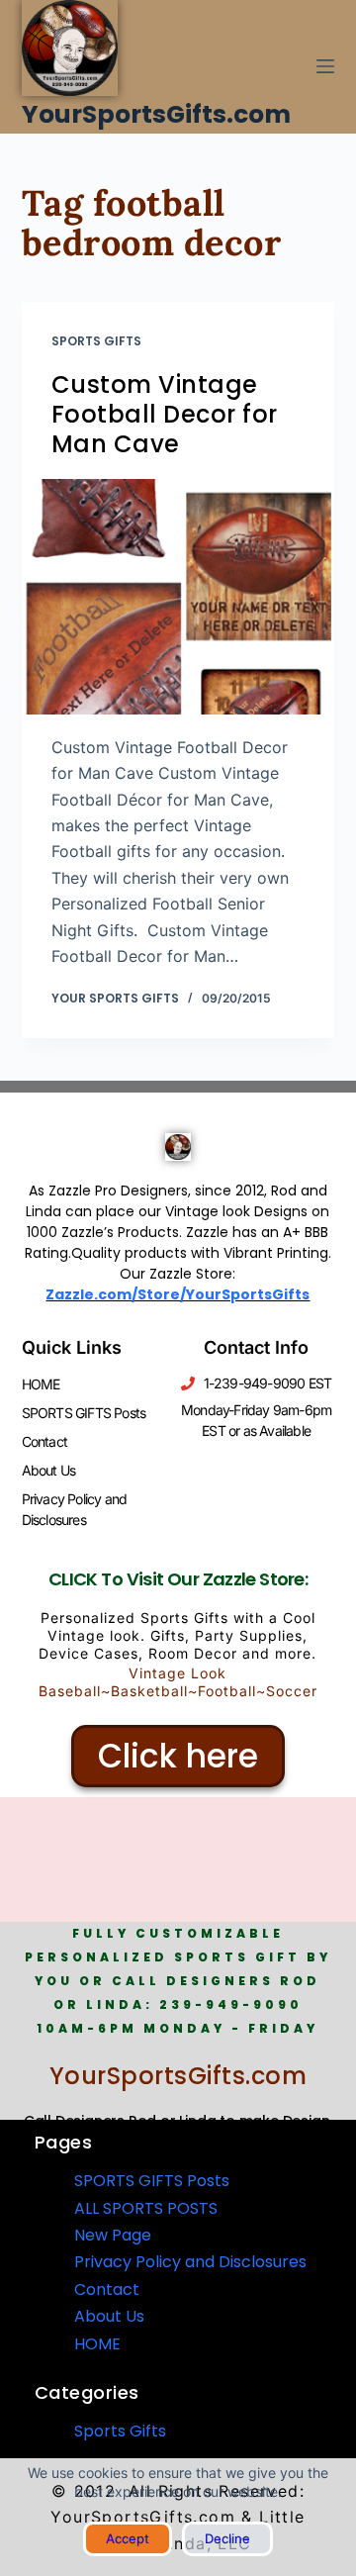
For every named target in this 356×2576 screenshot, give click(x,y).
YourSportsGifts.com (156, 114)
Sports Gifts (96, 341)
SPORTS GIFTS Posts (84, 1413)
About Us (49, 1470)
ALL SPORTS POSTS (146, 2208)
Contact (44, 1441)
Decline (227, 2538)
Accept (128, 2538)
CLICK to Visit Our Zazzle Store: (178, 1579)
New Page (113, 2235)
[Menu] (325, 66)
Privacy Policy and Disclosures (75, 1509)
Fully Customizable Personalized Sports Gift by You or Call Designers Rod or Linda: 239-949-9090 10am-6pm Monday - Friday (178, 1981)
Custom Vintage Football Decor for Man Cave (165, 414)
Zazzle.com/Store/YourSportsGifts (178, 1294)
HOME (41, 1384)
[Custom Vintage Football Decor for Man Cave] (178, 597)
